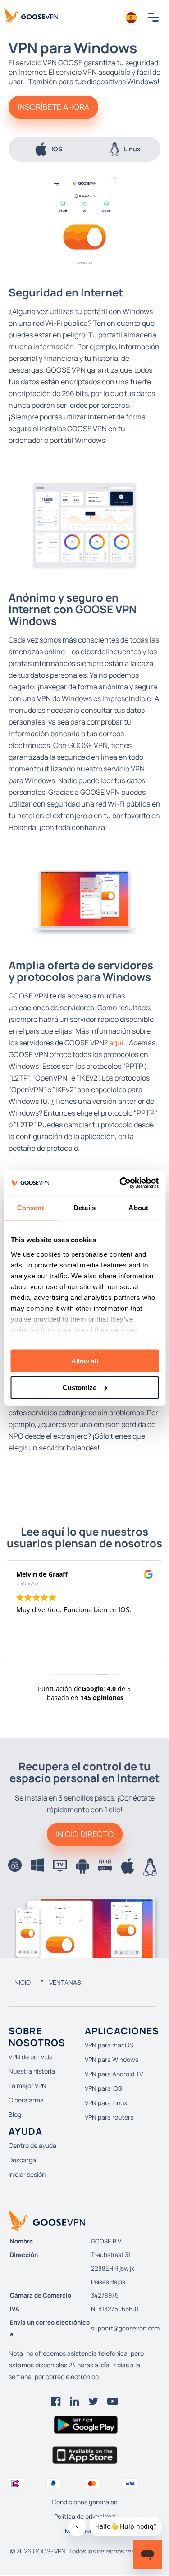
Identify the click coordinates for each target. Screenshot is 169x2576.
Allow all (85, 1361)
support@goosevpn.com (125, 2328)
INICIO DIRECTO (85, 1834)
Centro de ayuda (32, 2145)
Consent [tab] (31, 1208)
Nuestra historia (32, 2071)
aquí (116, 1043)
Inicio (22, 1982)
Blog (15, 2114)
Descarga (22, 2160)
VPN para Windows (112, 2059)
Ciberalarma (26, 2100)
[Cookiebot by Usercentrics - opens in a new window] (120, 1183)
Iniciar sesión (27, 2174)
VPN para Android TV (114, 2074)
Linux (56, 149)
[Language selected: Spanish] (131, 18)
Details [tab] (84, 1208)
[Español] (131, 18)
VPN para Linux (106, 2103)
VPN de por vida (31, 2057)
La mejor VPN (27, 2086)
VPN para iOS (103, 2088)
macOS (134, 149)
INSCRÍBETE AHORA (53, 107)
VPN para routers (109, 2117)
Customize (80, 1387)
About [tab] (138, 1208)
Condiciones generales (84, 2502)
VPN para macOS (109, 2045)
